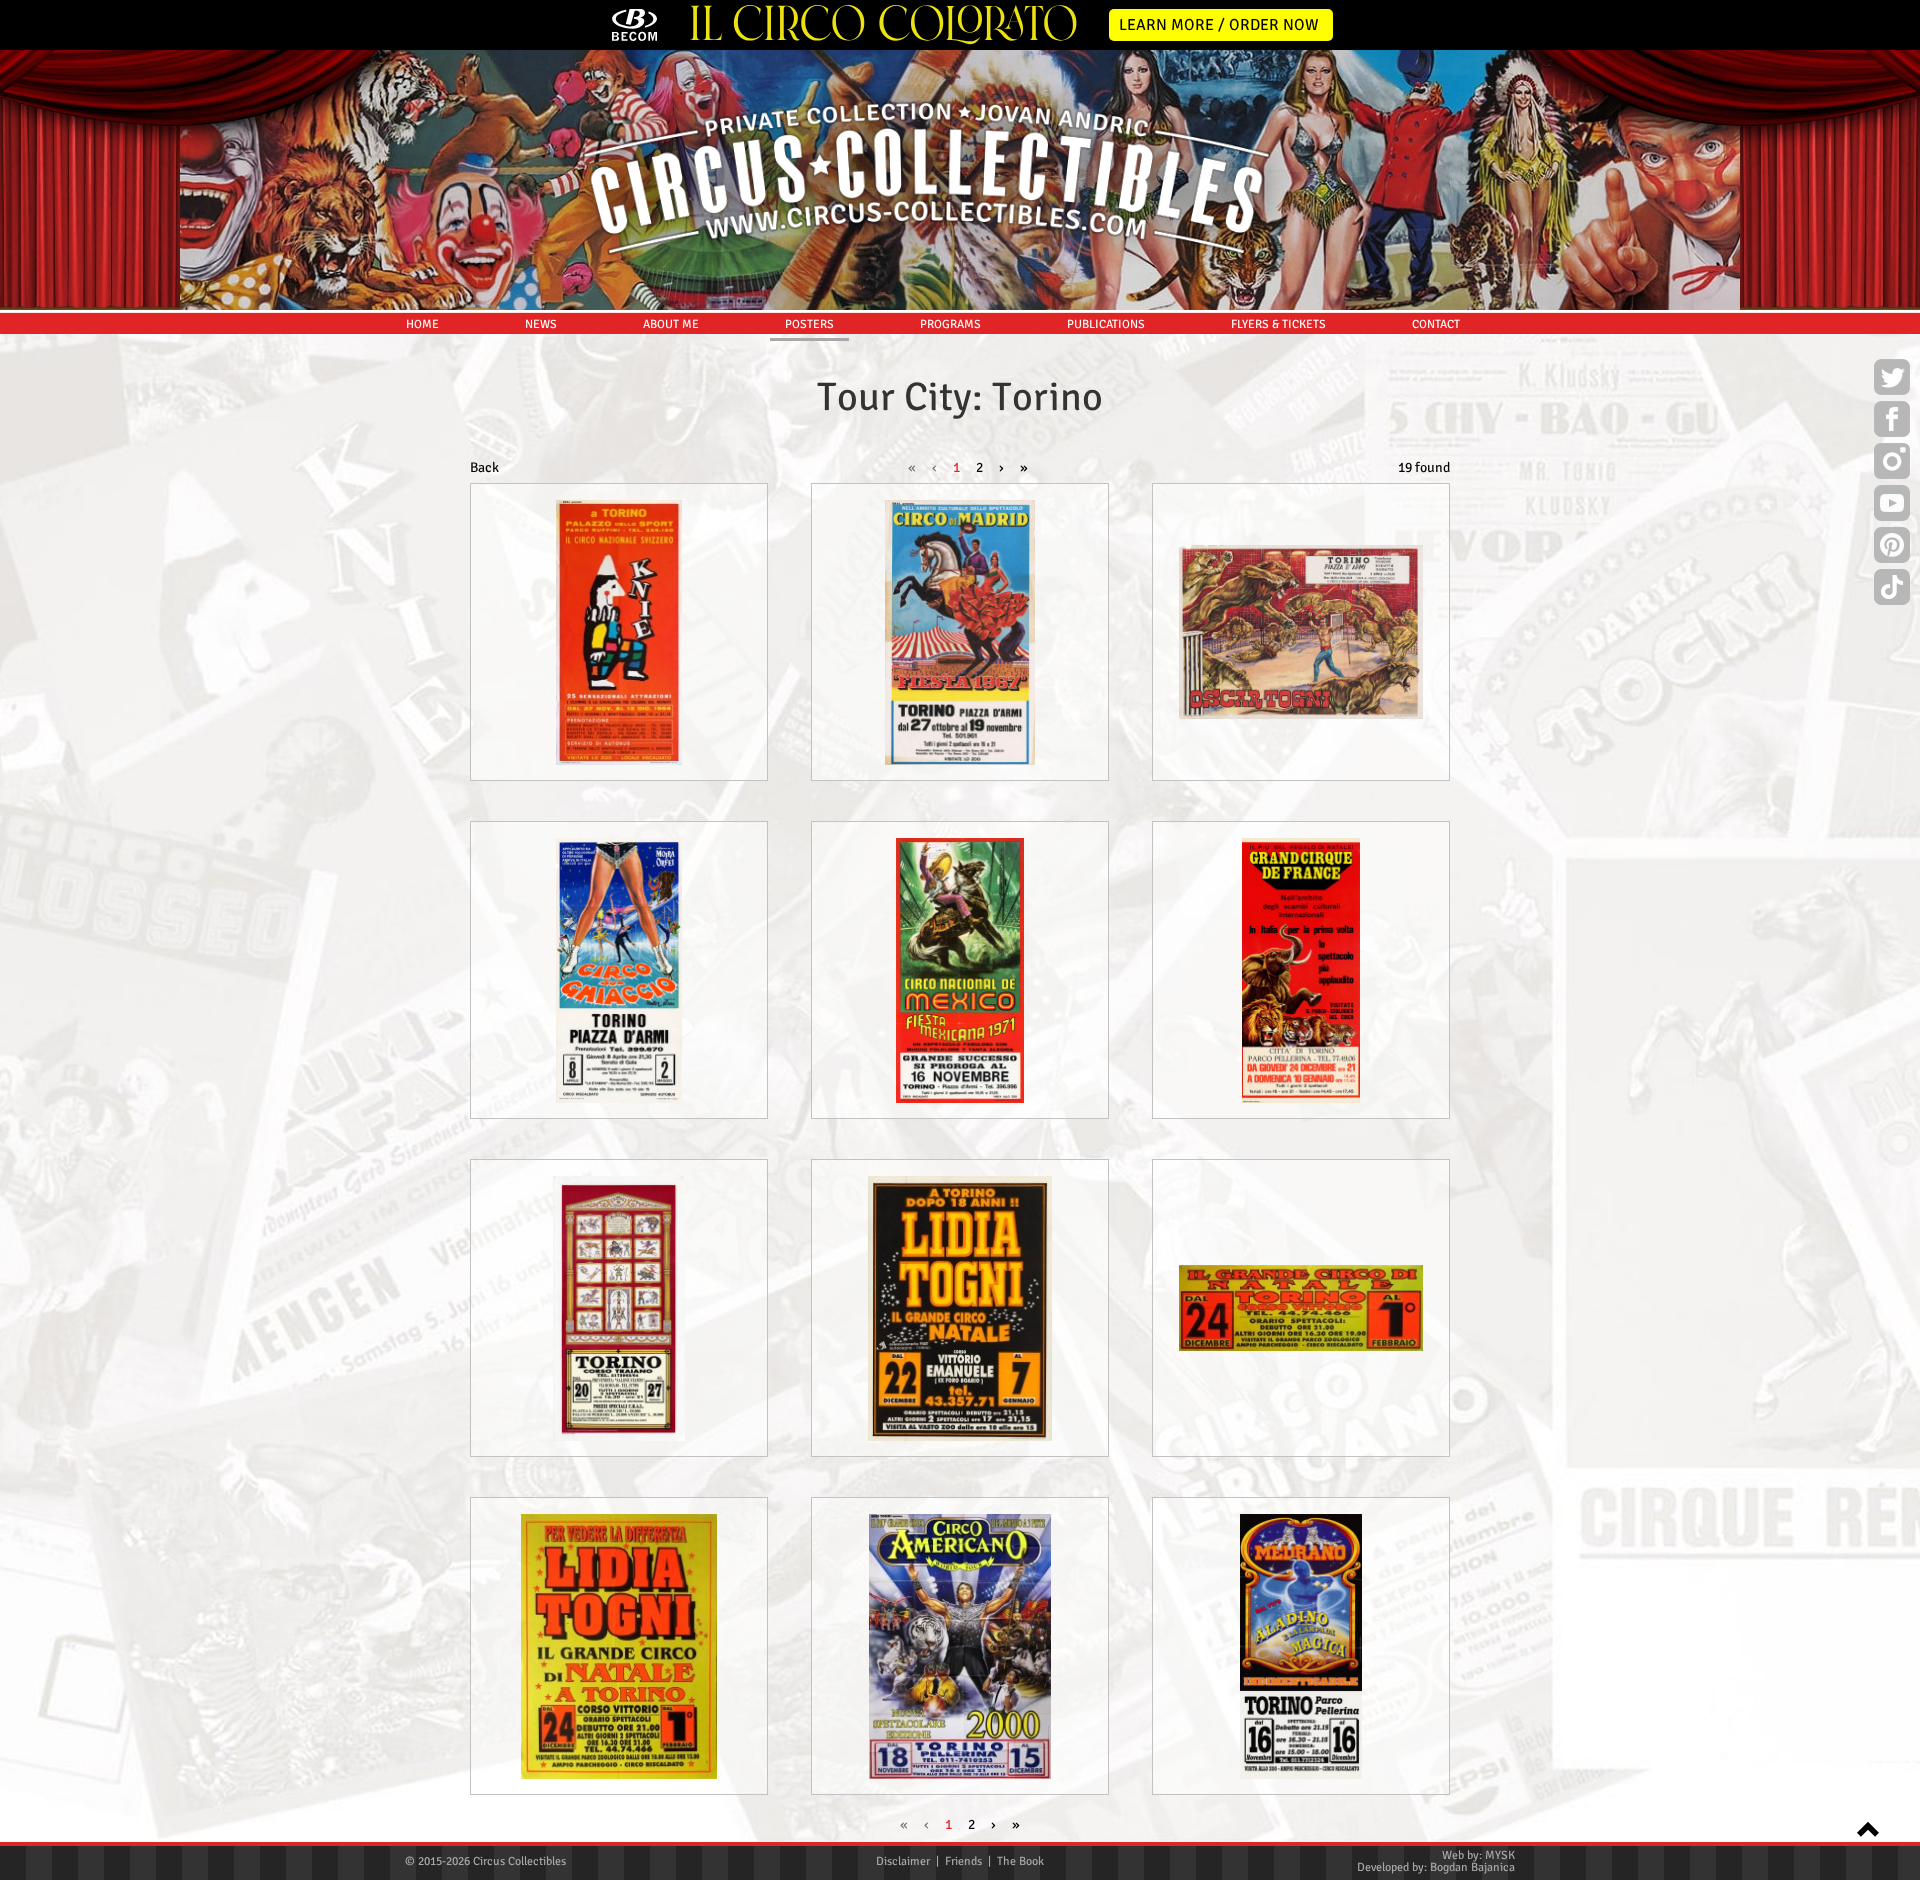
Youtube (1892, 506)
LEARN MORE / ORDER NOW (1219, 25)
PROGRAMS (950, 324)
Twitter (1892, 380)
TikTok (1892, 590)
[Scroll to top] (1862, 1827)
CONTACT (1436, 324)
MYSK (1500, 1855)
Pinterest (1892, 548)
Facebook (1892, 422)
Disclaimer (903, 1861)
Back (484, 467)
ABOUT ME (671, 324)
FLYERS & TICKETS (1278, 324)
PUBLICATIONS (1106, 324)
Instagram (1892, 464)
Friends (963, 1861)
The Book (1020, 1861)
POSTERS (809, 324)
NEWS (541, 324)
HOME (422, 324)
